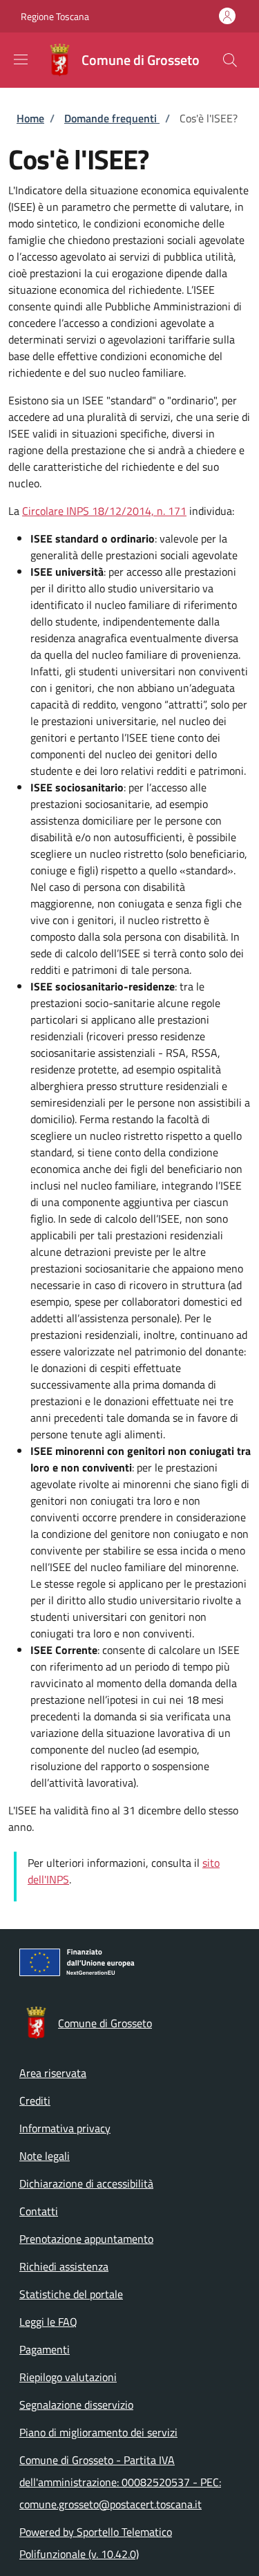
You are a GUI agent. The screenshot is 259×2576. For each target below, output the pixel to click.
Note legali (45, 2156)
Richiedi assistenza (64, 2266)
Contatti (39, 2211)
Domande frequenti (112, 118)
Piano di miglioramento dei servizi (98, 2432)
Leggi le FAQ (48, 2322)
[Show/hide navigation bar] (21, 59)
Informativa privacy (65, 2128)
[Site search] (230, 60)
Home (30, 118)
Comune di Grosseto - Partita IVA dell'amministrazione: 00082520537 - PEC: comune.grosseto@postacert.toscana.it (120, 2482)
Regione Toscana (55, 16)
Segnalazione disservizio (76, 2405)
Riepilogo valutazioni (68, 2377)
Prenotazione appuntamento (86, 2239)
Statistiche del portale (71, 2294)
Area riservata (53, 2073)
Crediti (35, 2100)
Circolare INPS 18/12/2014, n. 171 (104, 511)
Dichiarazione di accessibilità (86, 2183)
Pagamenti (45, 2349)
